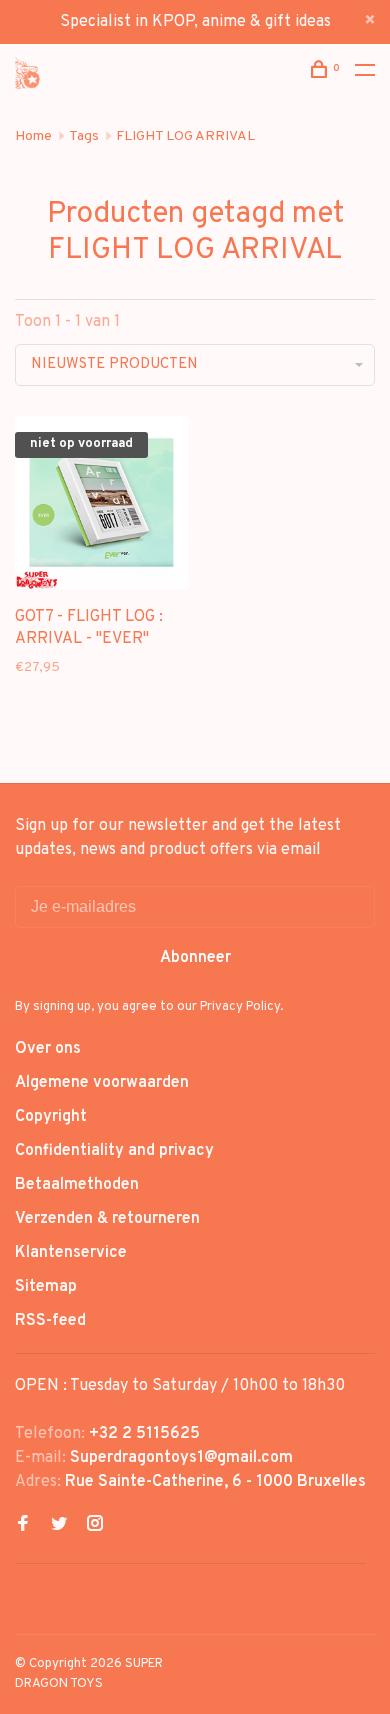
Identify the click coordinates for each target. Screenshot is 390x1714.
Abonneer (195, 958)
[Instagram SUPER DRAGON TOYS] (95, 1526)
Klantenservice (71, 1253)
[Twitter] (59, 1526)
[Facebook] (23, 1526)
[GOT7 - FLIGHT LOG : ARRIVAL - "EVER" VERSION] (101, 506)
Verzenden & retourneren (107, 1219)
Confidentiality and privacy (114, 1151)
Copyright (51, 1117)
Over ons (48, 1049)
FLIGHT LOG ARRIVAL (185, 136)
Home (33, 136)
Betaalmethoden (77, 1185)
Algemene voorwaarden (102, 1083)
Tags (84, 136)
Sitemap (46, 1287)
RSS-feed (50, 1321)
